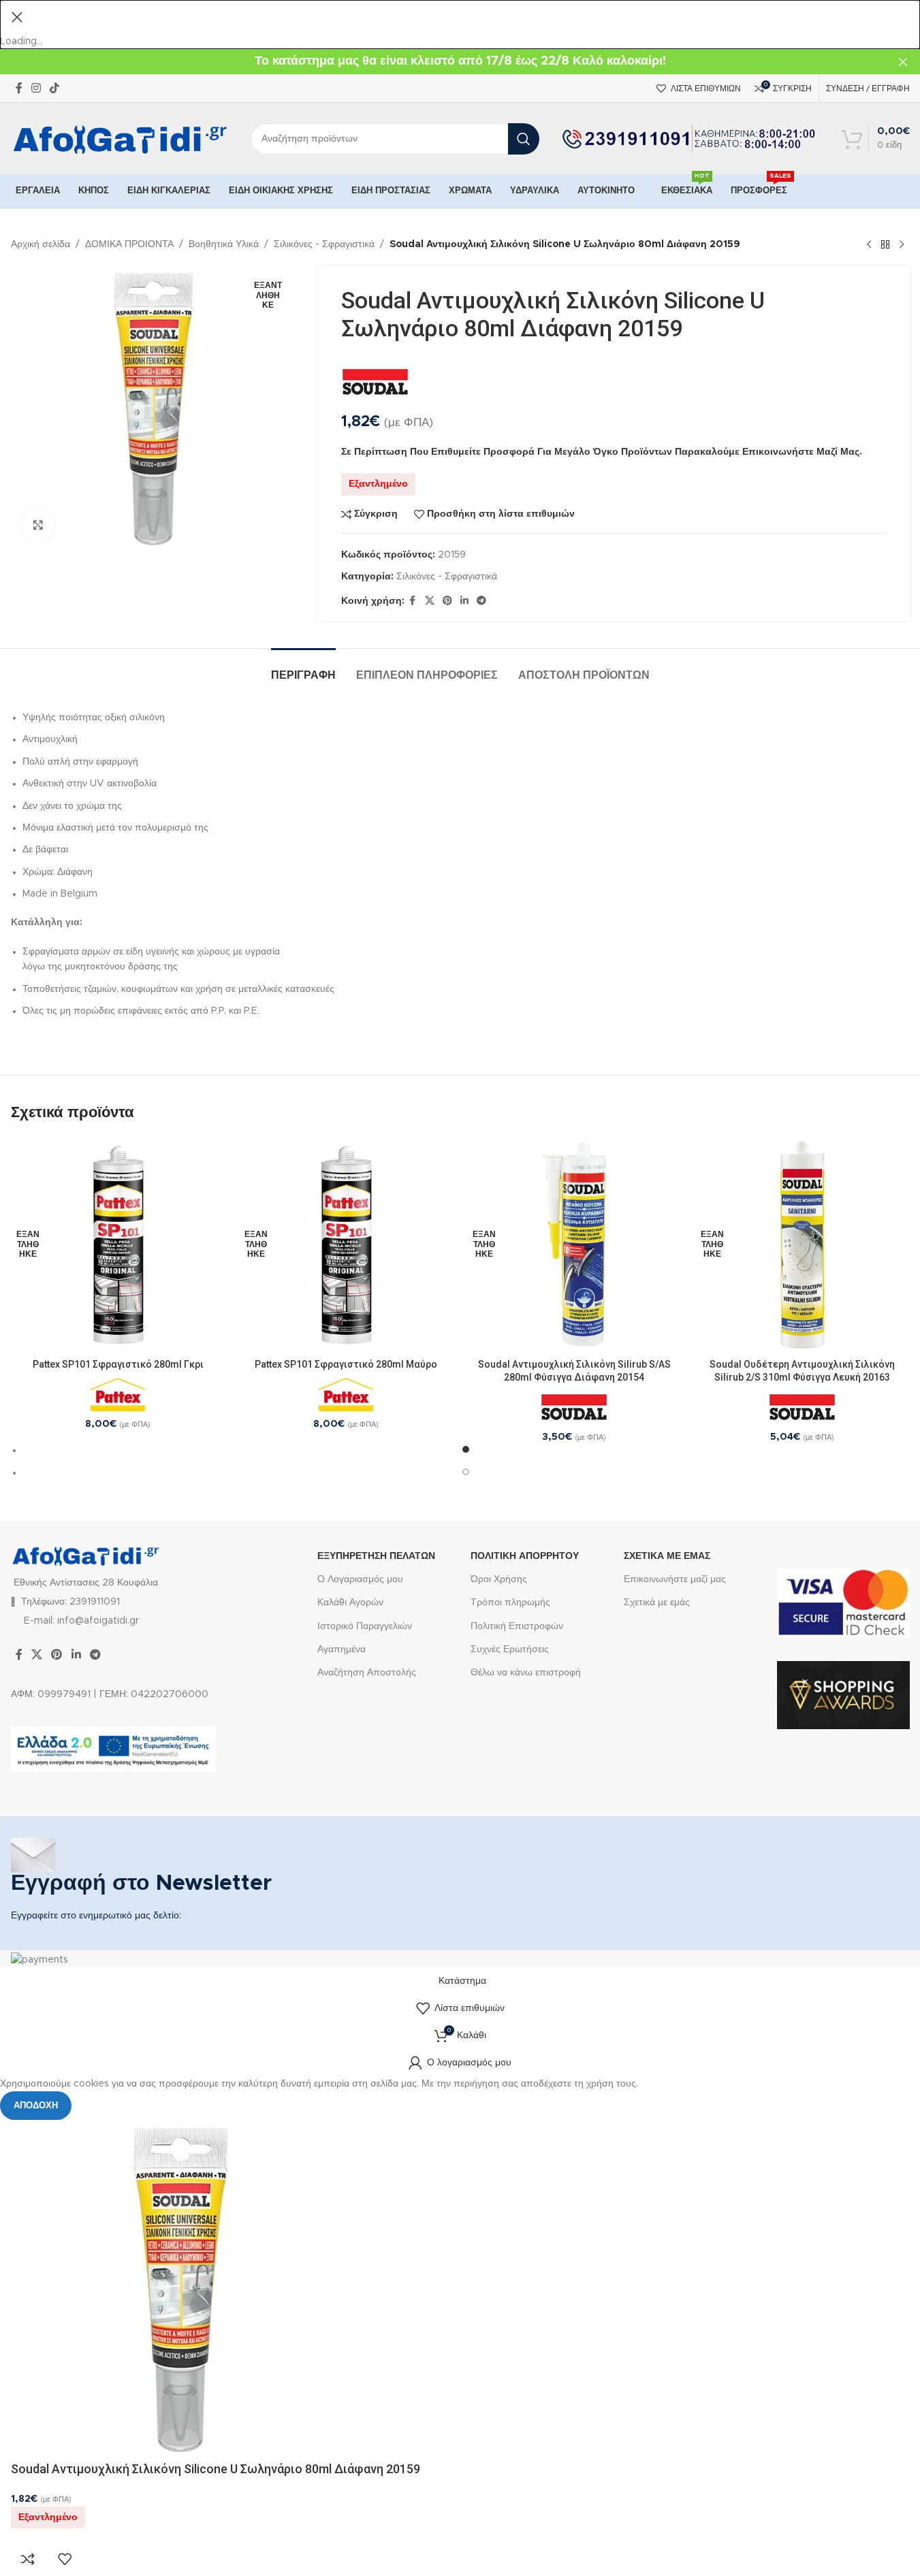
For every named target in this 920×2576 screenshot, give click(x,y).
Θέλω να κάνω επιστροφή (526, 1673)
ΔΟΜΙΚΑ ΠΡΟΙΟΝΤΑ (129, 244)
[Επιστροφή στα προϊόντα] (885, 244)
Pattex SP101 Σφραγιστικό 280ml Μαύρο (346, 1364)
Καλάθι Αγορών (350, 1603)
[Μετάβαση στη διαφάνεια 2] (466, 1472)
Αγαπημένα (342, 1649)
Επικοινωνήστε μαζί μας (675, 1579)
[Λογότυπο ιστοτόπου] (121, 139)
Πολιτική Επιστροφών (517, 1626)
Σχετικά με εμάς (657, 1603)
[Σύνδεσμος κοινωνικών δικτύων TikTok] (55, 88)
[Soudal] (375, 383)
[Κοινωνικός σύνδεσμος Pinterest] (447, 601)
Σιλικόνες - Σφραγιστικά (324, 244)
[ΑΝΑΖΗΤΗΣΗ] (524, 139)
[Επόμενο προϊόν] (902, 244)
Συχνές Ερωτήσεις (510, 1649)
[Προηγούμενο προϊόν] (869, 244)
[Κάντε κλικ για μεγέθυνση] (38, 525)
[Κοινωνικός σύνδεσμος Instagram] (36, 88)
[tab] (303, 669)
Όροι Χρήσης (499, 1579)
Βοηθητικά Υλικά (224, 244)
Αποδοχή (36, 2106)
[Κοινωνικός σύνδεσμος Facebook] (19, 88)
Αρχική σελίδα (41, 244)
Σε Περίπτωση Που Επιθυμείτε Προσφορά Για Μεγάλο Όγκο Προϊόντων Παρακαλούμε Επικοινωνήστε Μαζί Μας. (602, 452)
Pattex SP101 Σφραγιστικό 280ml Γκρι (118, 1364)
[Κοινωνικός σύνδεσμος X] (430, 601)
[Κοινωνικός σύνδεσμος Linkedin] (464, 601)
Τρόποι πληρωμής (510, 1603)
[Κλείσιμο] (17, 17)
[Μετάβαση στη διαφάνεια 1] (466, 1450)
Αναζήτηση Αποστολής (367, 1673)
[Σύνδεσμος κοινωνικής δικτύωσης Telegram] (481, 601)
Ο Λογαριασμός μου (360, 1579)
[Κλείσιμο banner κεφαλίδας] (903, 62)
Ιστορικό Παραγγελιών (365, 1626)
